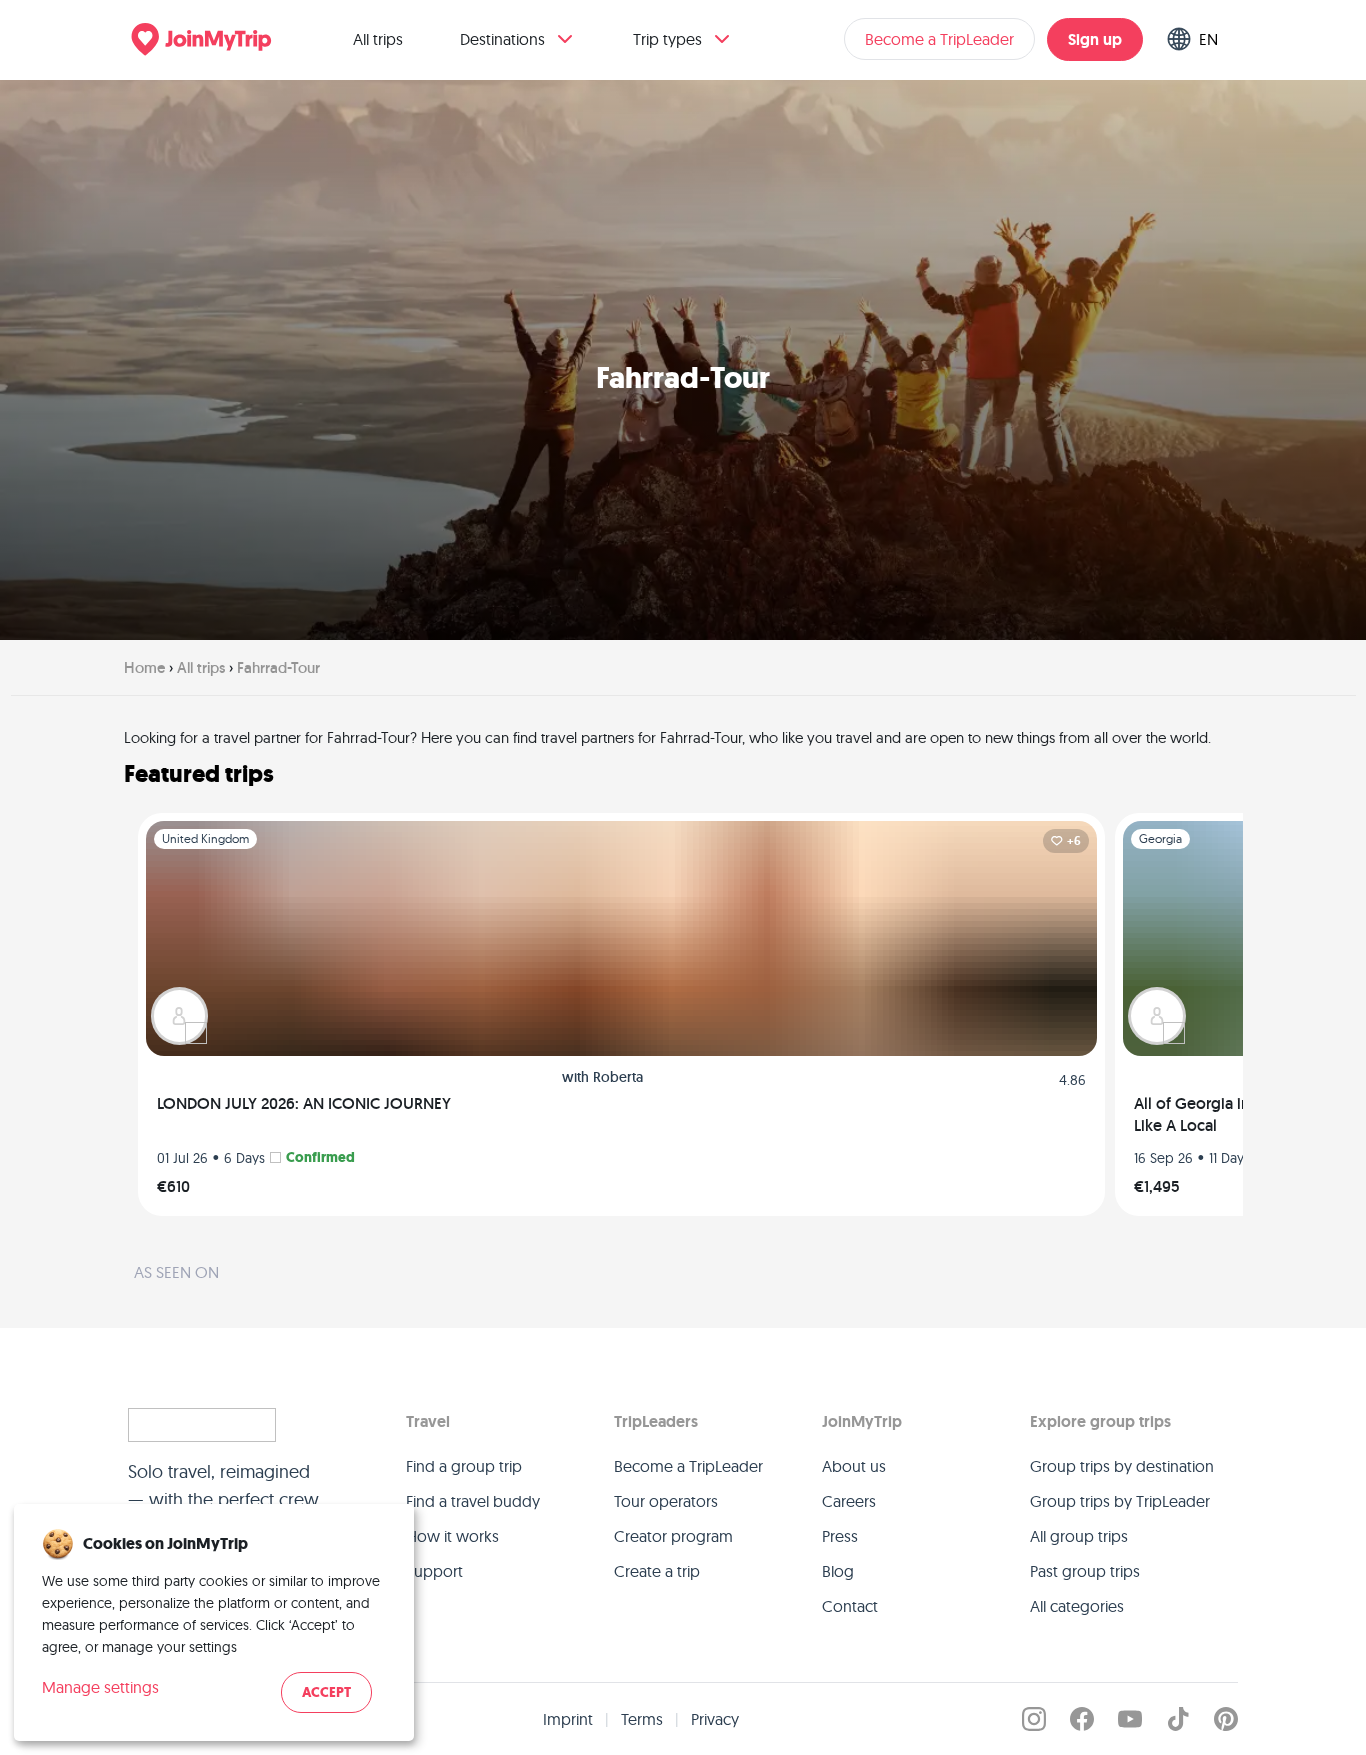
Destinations (502, 39)
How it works (452, 1536)
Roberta (618, 1077)
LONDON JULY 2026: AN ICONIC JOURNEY (304, 1103)
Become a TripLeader (939, 39)
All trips (378, 39)
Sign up (1095, 39)
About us (854, 1466)
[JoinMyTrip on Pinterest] (1226, 1719)
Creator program (673, 1536)
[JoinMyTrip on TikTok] (1178, 1719)
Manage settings (100, 1687)
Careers (849, 1501)
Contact (850, 1606)
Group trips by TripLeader (1120, 1501)
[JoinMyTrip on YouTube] (1130, 1719)
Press (840, 1536)
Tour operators (666, 1501)
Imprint (568, 1719)
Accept (326, 1692)
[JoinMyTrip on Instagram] (1034, 1719)
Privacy (715, 1719)
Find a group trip (464, 1466)
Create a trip (657, 1571)
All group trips (1079, 1536)
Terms (642, 1719)
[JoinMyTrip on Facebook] (1082, 1719)
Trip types (667, 39)
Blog (838, 1571)
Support (434, 1571)
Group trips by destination (1122, 1466)
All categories (1077, 1606)
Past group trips (1085, 1571)
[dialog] (214, 1622)
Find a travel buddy (473, 1501)
